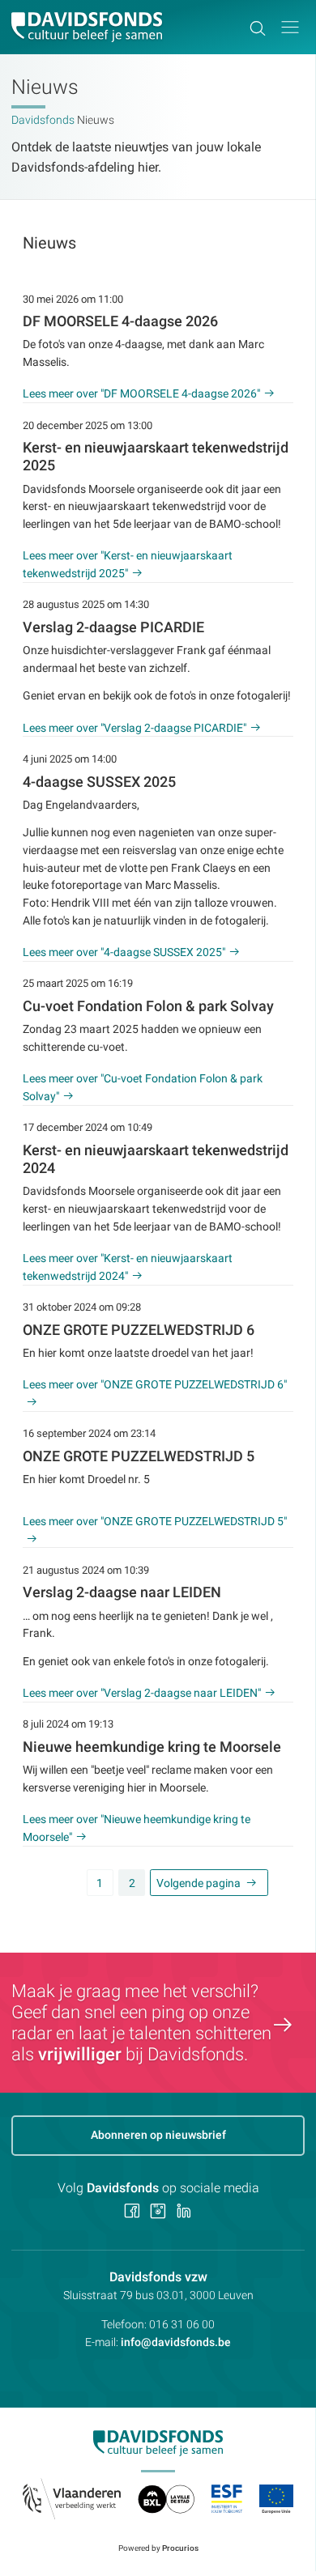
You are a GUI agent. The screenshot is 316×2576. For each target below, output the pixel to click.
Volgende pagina (199, 1883)
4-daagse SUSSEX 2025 (99, 782)
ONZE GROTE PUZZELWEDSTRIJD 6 (139, 1330)
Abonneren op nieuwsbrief (158, 2135)
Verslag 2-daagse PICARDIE (113, 627)
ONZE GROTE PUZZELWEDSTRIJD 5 (139, 1456)
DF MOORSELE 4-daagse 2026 (120, 321)
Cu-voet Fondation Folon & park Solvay (148, 1006)
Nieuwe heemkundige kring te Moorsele (152, 1747)
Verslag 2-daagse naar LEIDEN (122, 1592)
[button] (290, 27)
